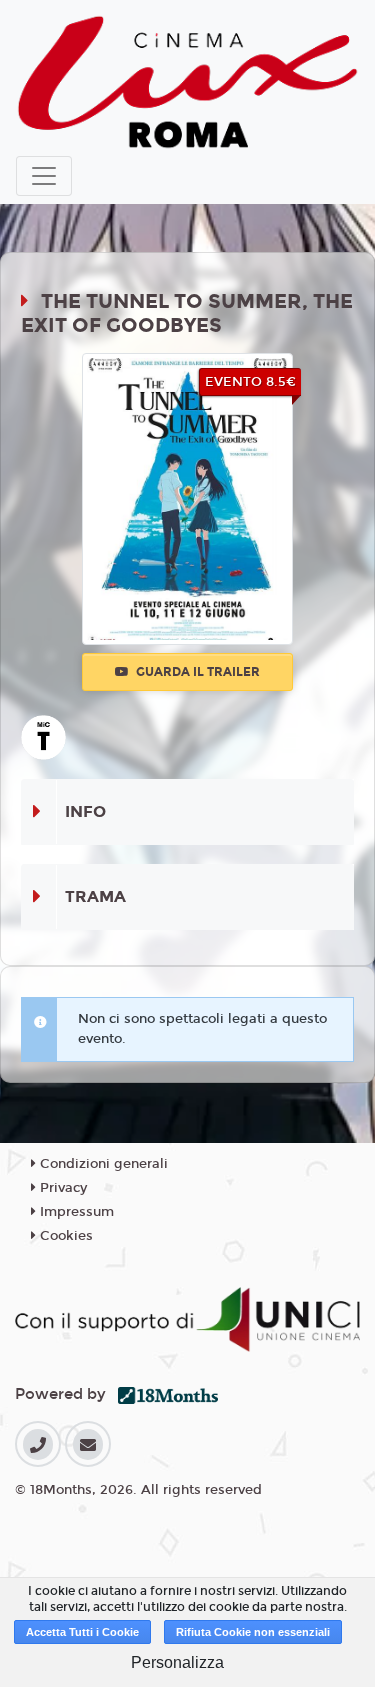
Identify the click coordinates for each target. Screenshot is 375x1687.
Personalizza (177, 1662)
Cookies (64, 1236)
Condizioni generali (102, 1164)
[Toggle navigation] (44, 176)
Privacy (61, 1188)
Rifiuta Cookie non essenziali (253, 1632)
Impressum (75, 1212)
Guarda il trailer (196, 672)
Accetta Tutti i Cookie (82, 1632)
